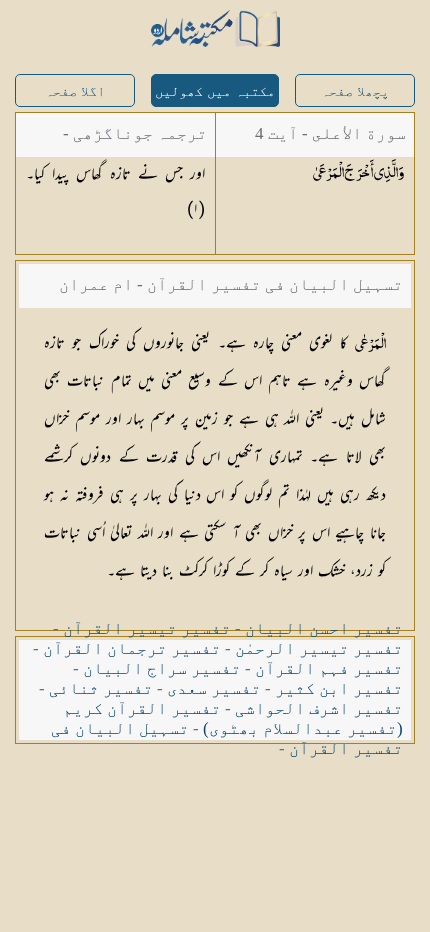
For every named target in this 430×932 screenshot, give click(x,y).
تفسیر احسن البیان (324, 628)
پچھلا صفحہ (355, 91)
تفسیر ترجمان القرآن (132, 648)
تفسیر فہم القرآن (329, 668)
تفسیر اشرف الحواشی (319, 708)
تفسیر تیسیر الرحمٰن (319, 648)
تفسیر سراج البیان (162, 668)
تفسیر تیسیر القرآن (147, 628)
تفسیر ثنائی (101, 688)
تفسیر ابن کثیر (339, 688)
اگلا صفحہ (75, 91)
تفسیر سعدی (214, 688)
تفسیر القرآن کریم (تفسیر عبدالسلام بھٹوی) (233, 718)
